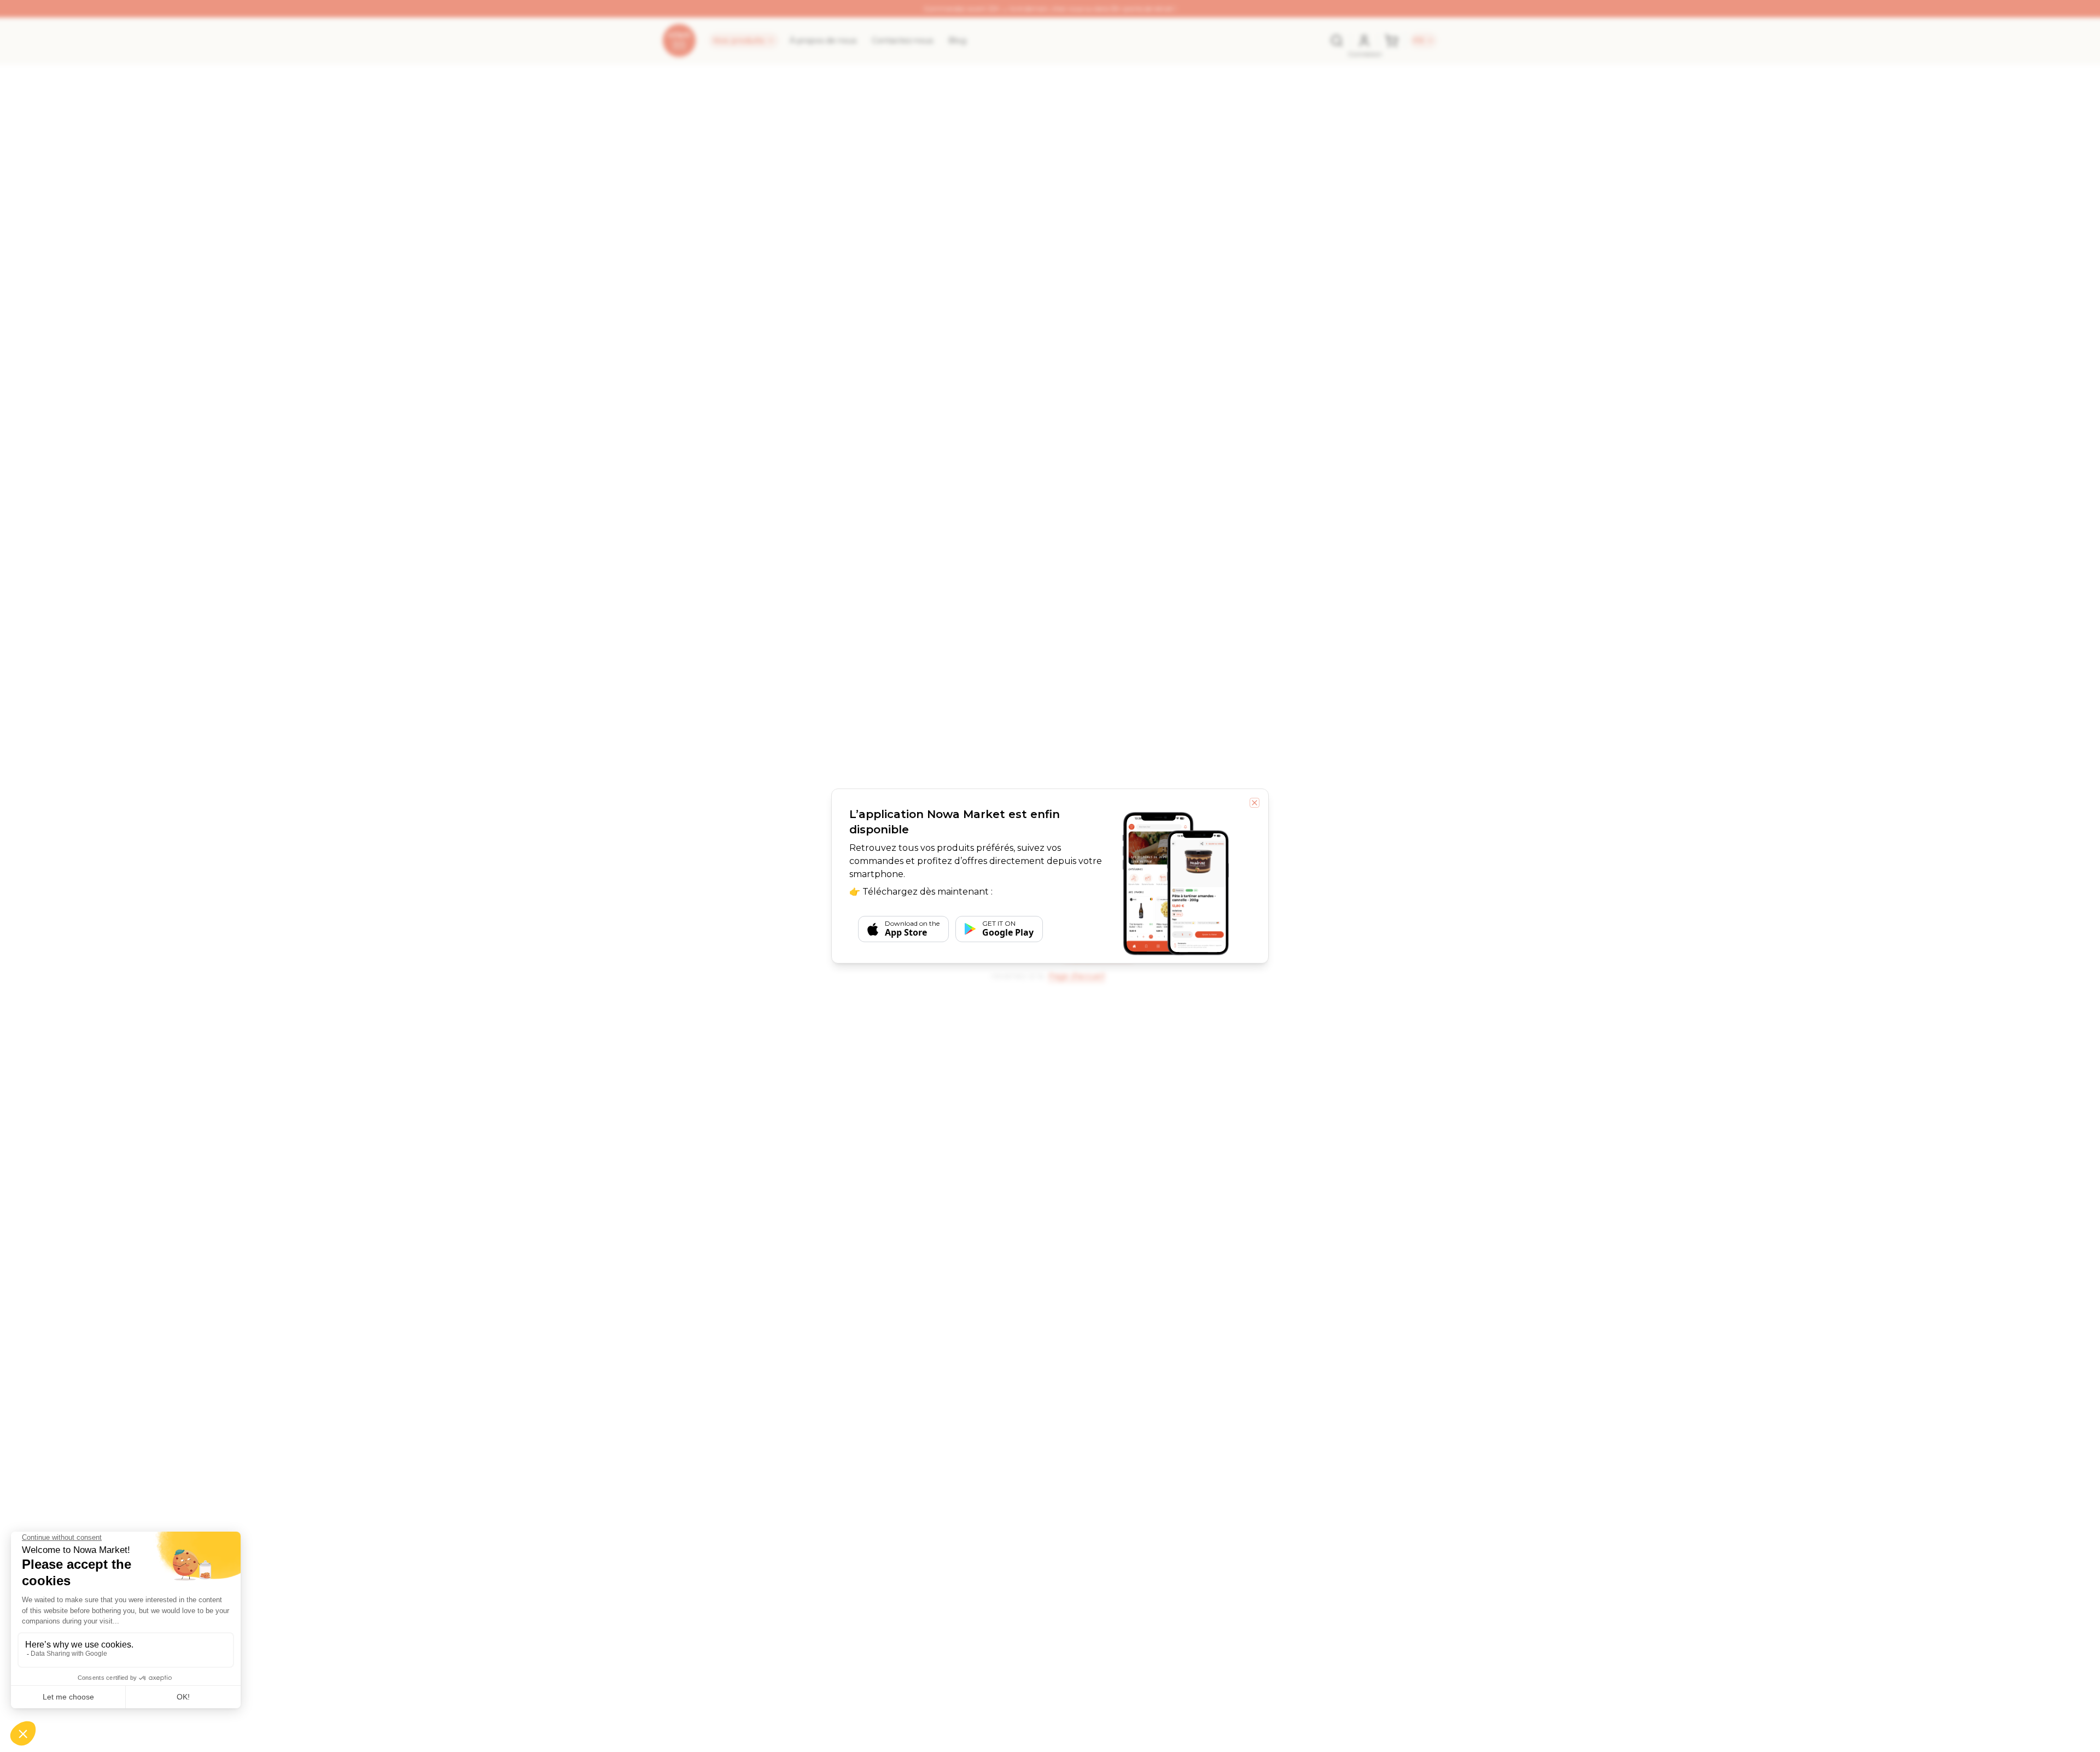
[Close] (1255, 803)
